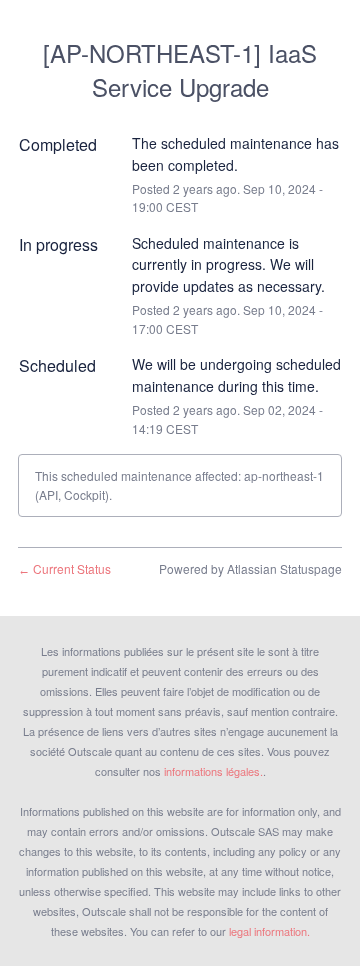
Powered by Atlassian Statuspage (250, 568)
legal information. (269, 931)
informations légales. (213, 771)
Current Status (64, 568)
